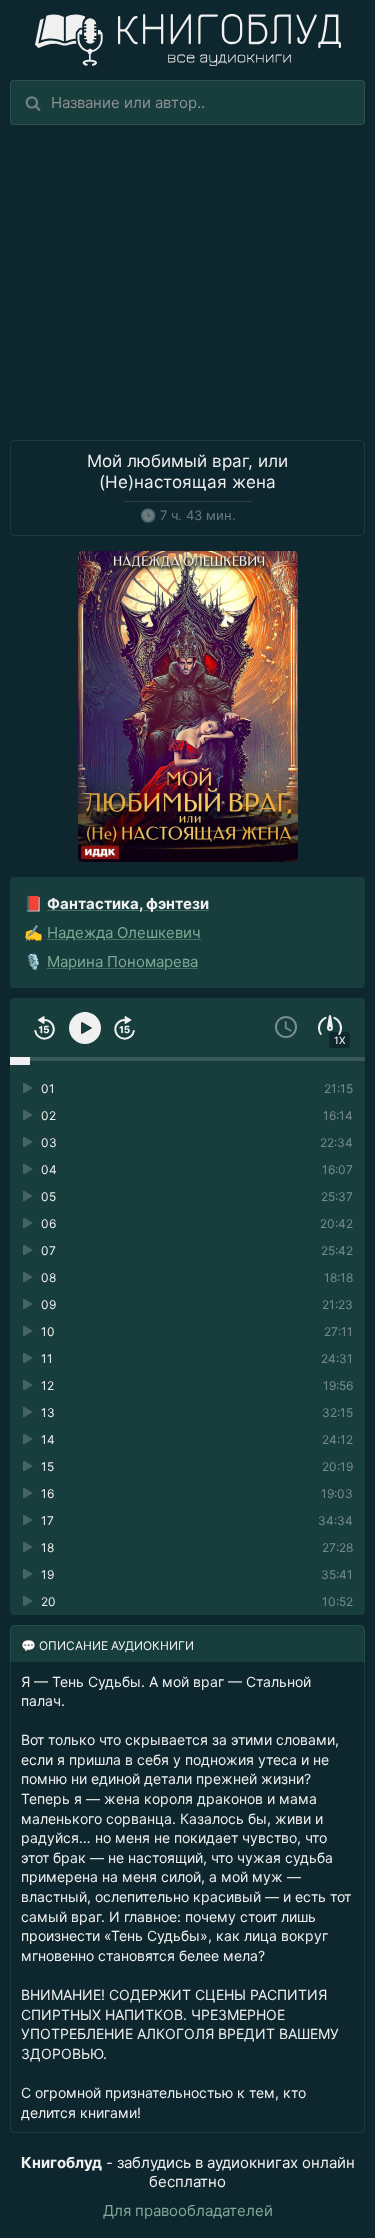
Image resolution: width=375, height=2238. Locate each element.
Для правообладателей (188, 2210)
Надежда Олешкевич (124, 932)
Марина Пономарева (122, 961)
